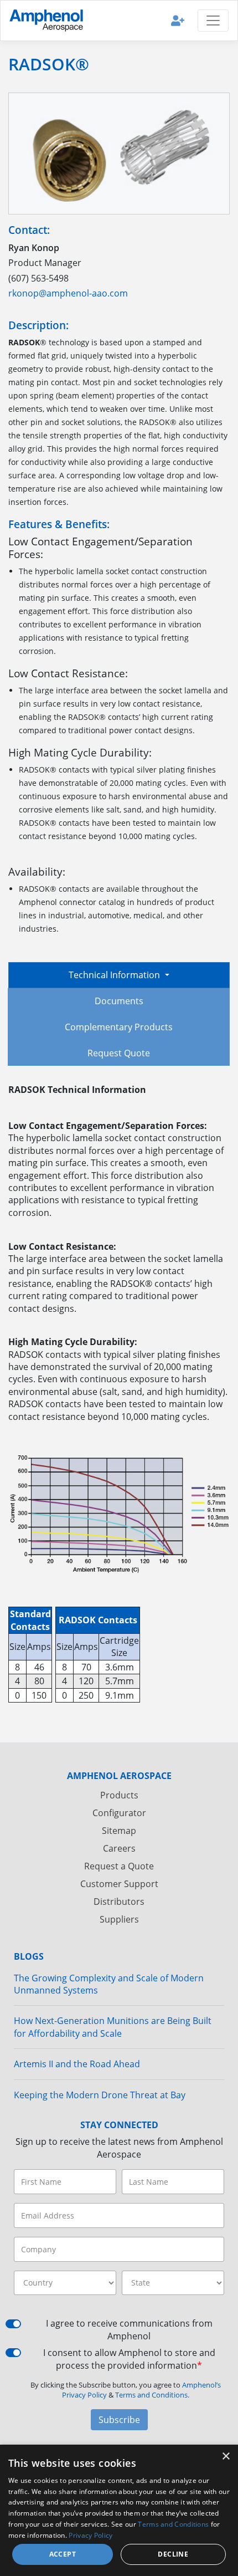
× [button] (226, 2457)
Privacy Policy (90, 2535)
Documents (119, 1001)
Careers (119, 1848)
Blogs (29, 1956)
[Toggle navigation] (213, 21)
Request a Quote (119, 1866)
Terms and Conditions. (152, 2395)
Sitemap (119, 1831)
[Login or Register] (178, 20)
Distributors (119, 1902)
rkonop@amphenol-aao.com (68, 293)
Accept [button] (63, 2554)
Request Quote (119, 1053)
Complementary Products (119, 1027)
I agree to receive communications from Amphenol (129, 2329)
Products (119, 1795)
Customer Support (119, 1884)
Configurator (119, 1813)
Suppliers (119, 1919)
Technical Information (115, 975)
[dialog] (119, 2510)
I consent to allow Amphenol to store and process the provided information (129, 2359)
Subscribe (119, 2420)
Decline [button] (173, 2554)
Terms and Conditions (173, 2524)
